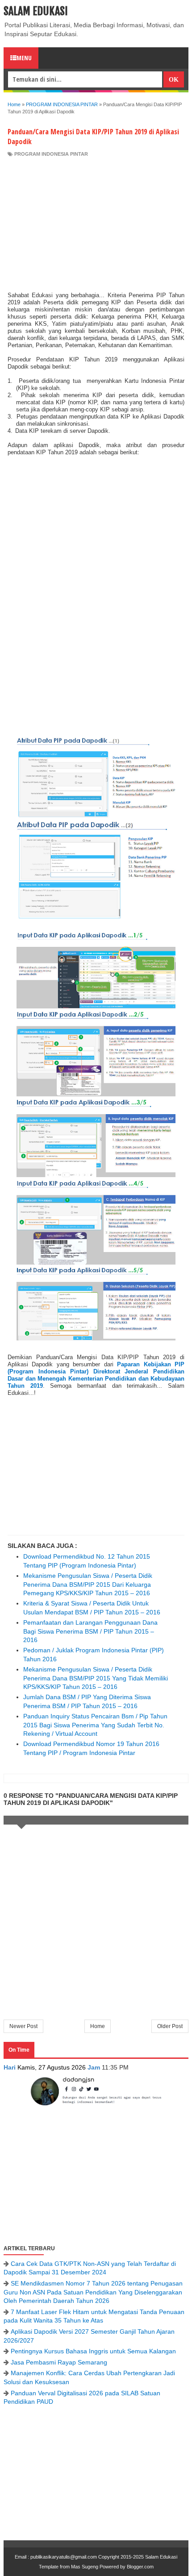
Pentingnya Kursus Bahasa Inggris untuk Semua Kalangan (93, 2351)
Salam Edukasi (36, 11)
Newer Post (23, 2026)
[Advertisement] (96, 224)
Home (98, 2026)
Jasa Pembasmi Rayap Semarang (59, 2362)
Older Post (170, 2026)
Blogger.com (140, 2567)
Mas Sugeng (85, 2567)
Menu (24, 58)
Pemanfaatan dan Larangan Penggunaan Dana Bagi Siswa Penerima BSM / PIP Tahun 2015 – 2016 (90, 1631)
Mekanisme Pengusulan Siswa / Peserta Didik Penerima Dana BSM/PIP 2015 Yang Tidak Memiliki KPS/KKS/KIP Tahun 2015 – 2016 (96, 1678)
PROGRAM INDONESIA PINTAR (51, 154)
